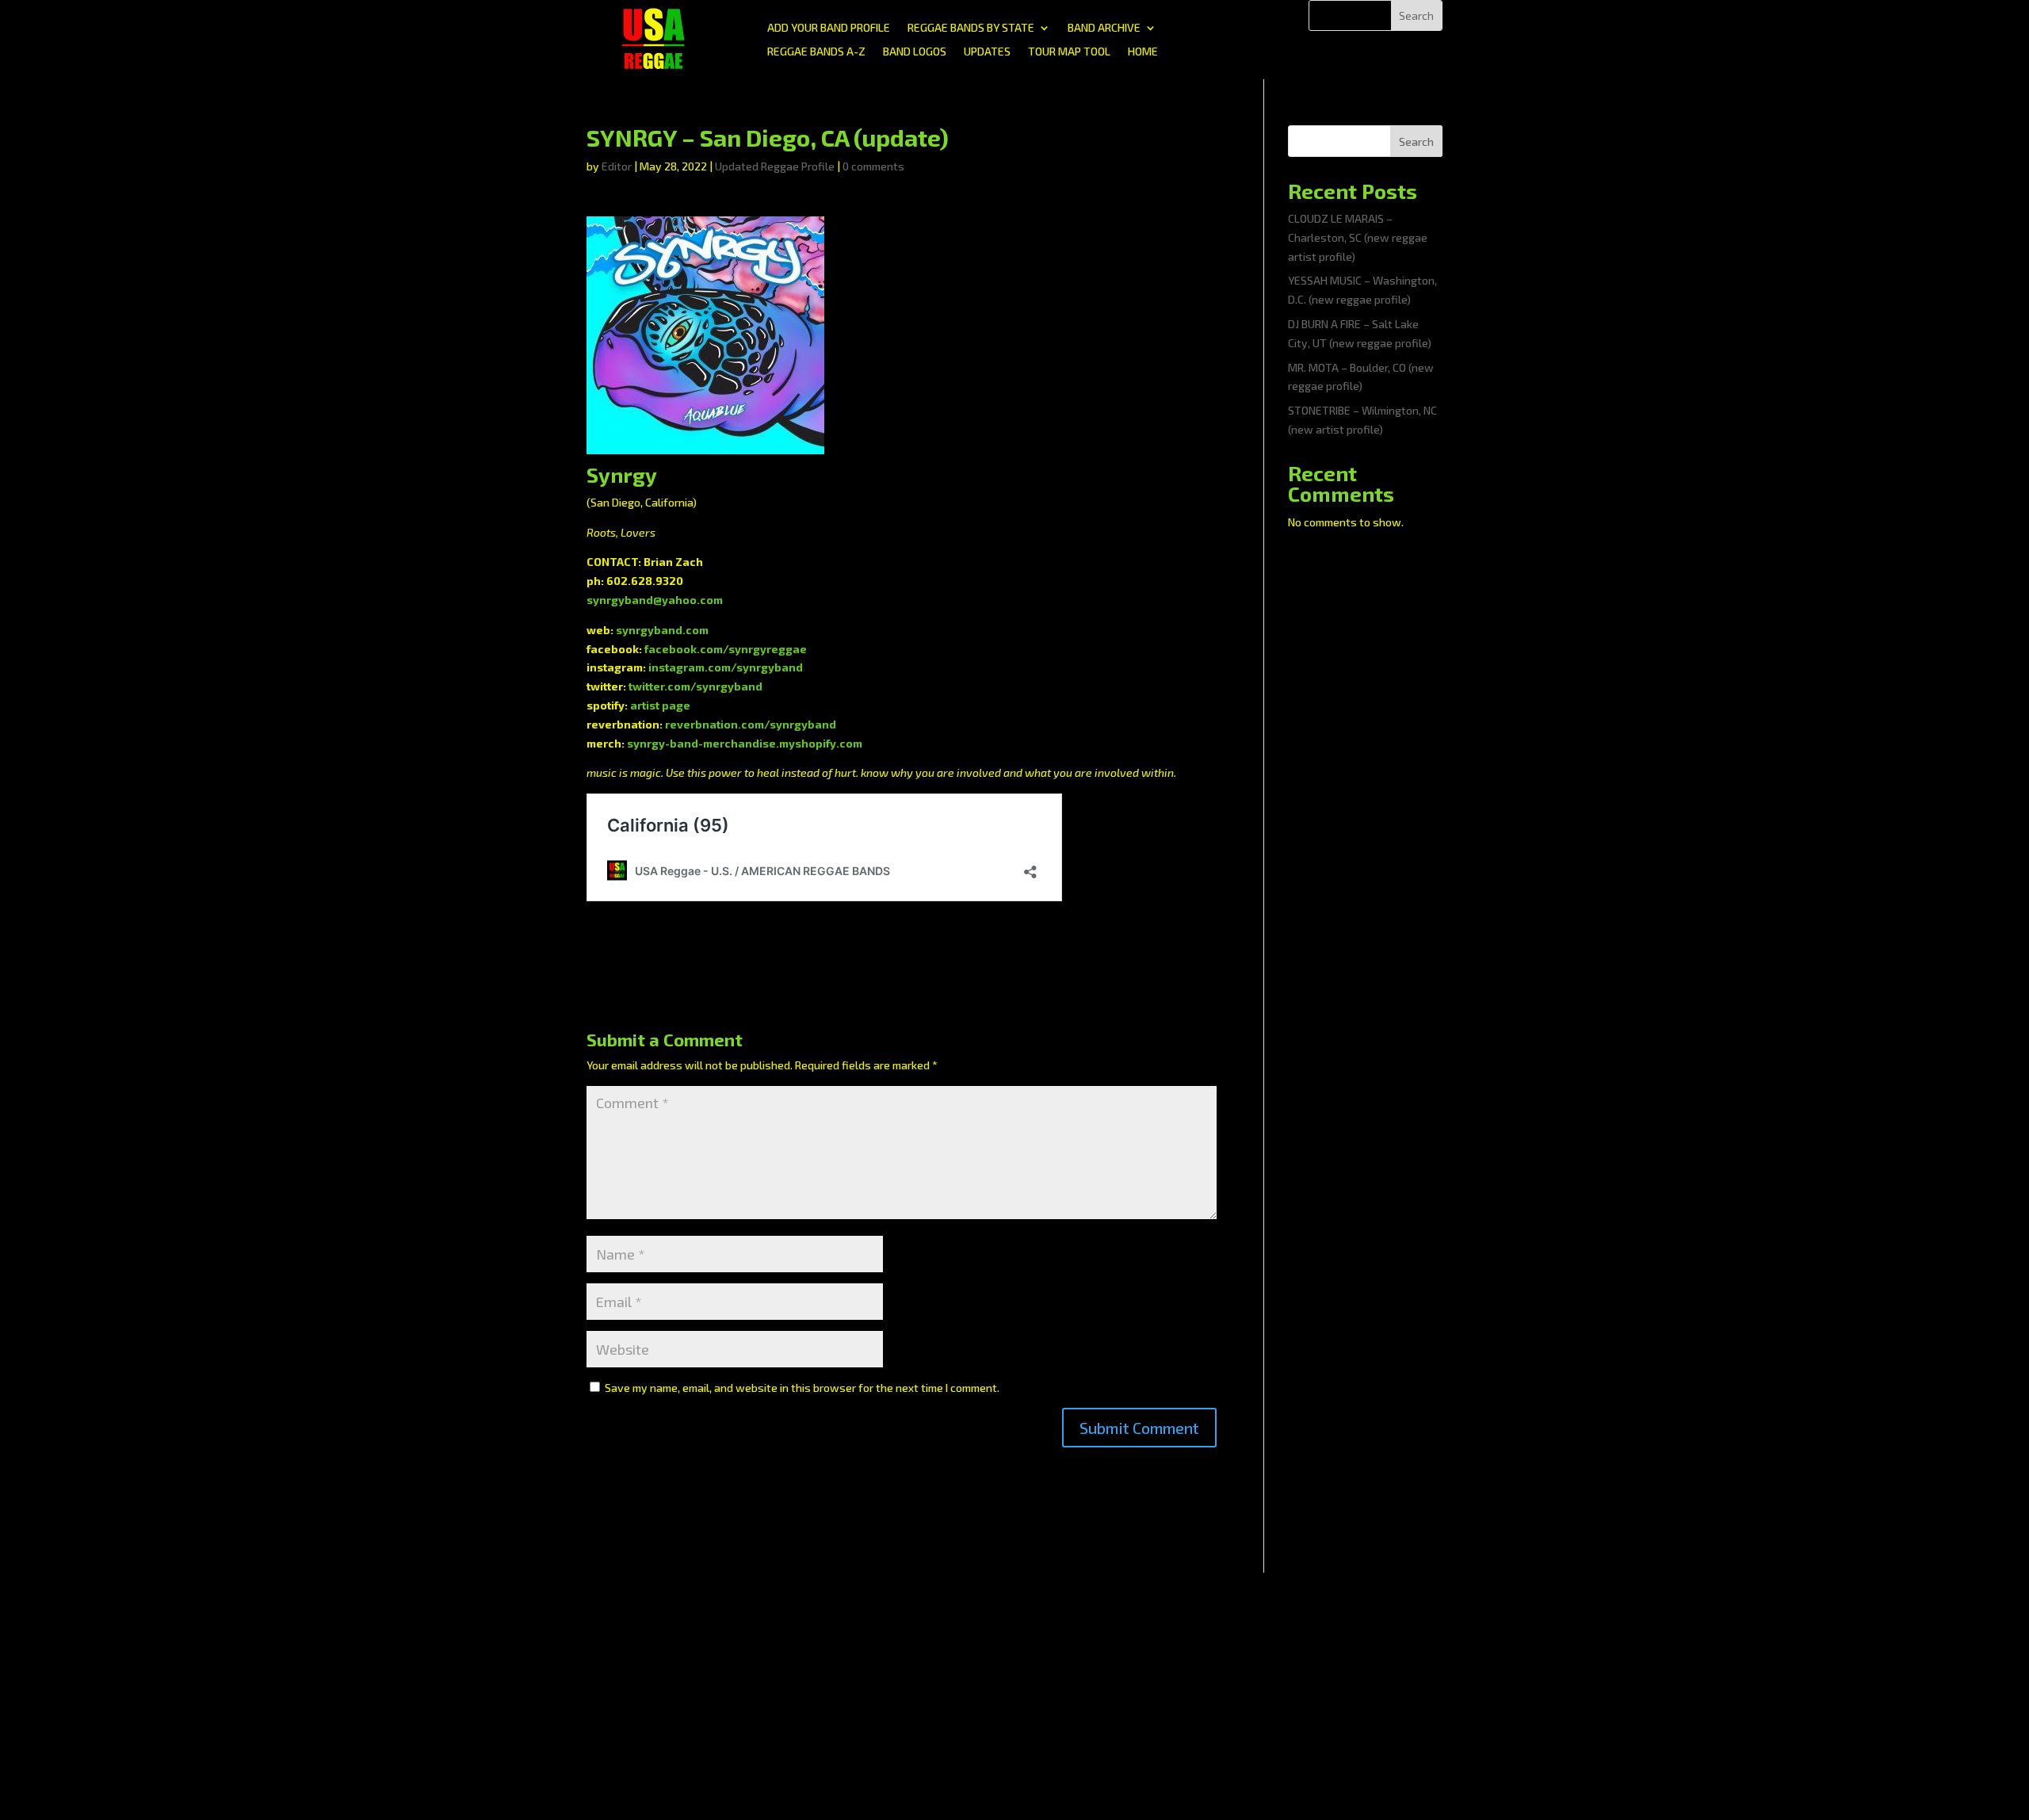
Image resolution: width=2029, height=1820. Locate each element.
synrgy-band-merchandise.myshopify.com (745, 743)
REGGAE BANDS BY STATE (971, 28)
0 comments (873, 166)
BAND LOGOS (915, 52)
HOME (1143, 52)
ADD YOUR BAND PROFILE (829, 28)
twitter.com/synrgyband (695, 686)
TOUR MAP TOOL (1069, 52)
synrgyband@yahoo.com (655, 600)
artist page (660, 705)
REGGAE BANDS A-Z (816, 52)
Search (1416, 141)
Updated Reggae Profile (775, 166)
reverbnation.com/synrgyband (751, 724)
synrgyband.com (662, 630)
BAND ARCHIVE (1104, 28)
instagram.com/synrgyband (726, 667)
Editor (617, 166)
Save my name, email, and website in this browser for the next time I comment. (802, 1388)
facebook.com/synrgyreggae (726, 649)
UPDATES (987, 52)
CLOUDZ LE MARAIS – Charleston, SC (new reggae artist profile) (1358, 237)
